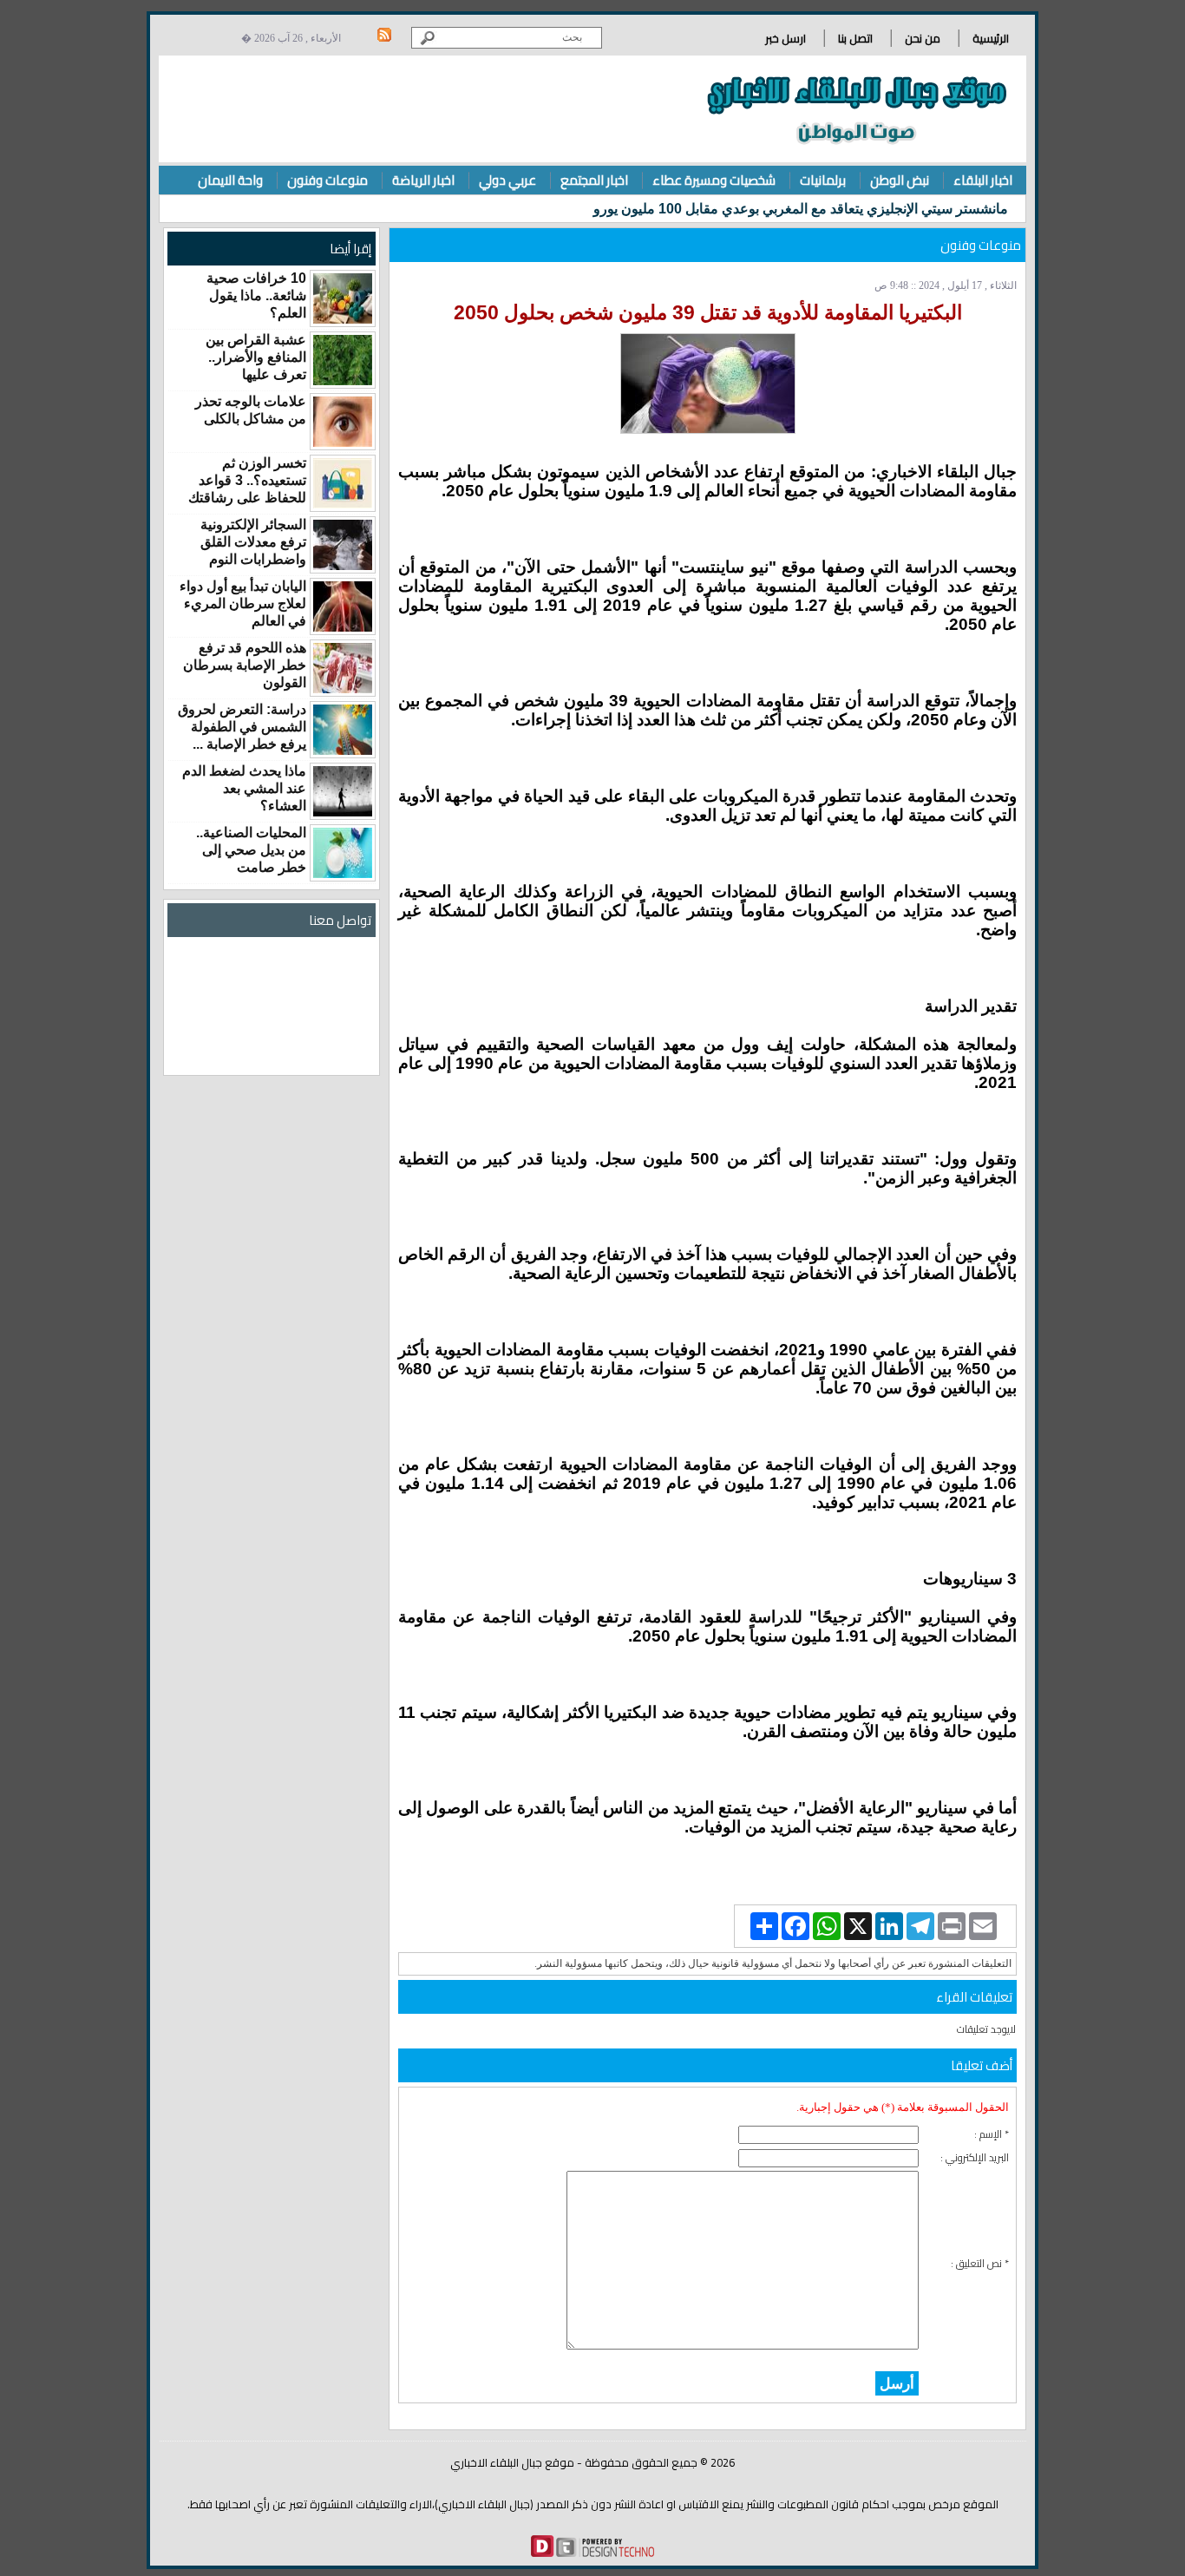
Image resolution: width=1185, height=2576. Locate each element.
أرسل (897, 2383)
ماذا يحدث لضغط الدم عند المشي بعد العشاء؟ (244, 788)
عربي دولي (507, 180)
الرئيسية (991, 38)
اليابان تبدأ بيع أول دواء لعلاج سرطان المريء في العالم (243, 603)
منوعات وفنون (327, 180)
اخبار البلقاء (983, 180)
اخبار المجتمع (594, 180)
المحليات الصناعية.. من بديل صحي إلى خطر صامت (251, 850)
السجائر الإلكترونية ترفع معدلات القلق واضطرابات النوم (253, 542)
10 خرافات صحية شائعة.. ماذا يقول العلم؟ (256, 295)
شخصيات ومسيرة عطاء (714, 180)
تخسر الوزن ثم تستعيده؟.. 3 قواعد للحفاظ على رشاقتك (247, 480)
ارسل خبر (786, 38)
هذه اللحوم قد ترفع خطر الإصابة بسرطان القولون (245, 665)
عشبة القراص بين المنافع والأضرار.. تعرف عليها (256, 357)
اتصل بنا (855, 38)
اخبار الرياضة (423, 180)
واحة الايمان (230, 180)
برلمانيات (823, 180)
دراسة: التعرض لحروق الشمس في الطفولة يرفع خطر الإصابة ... (242, 727)
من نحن (923, 38)
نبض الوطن (900, 180)
